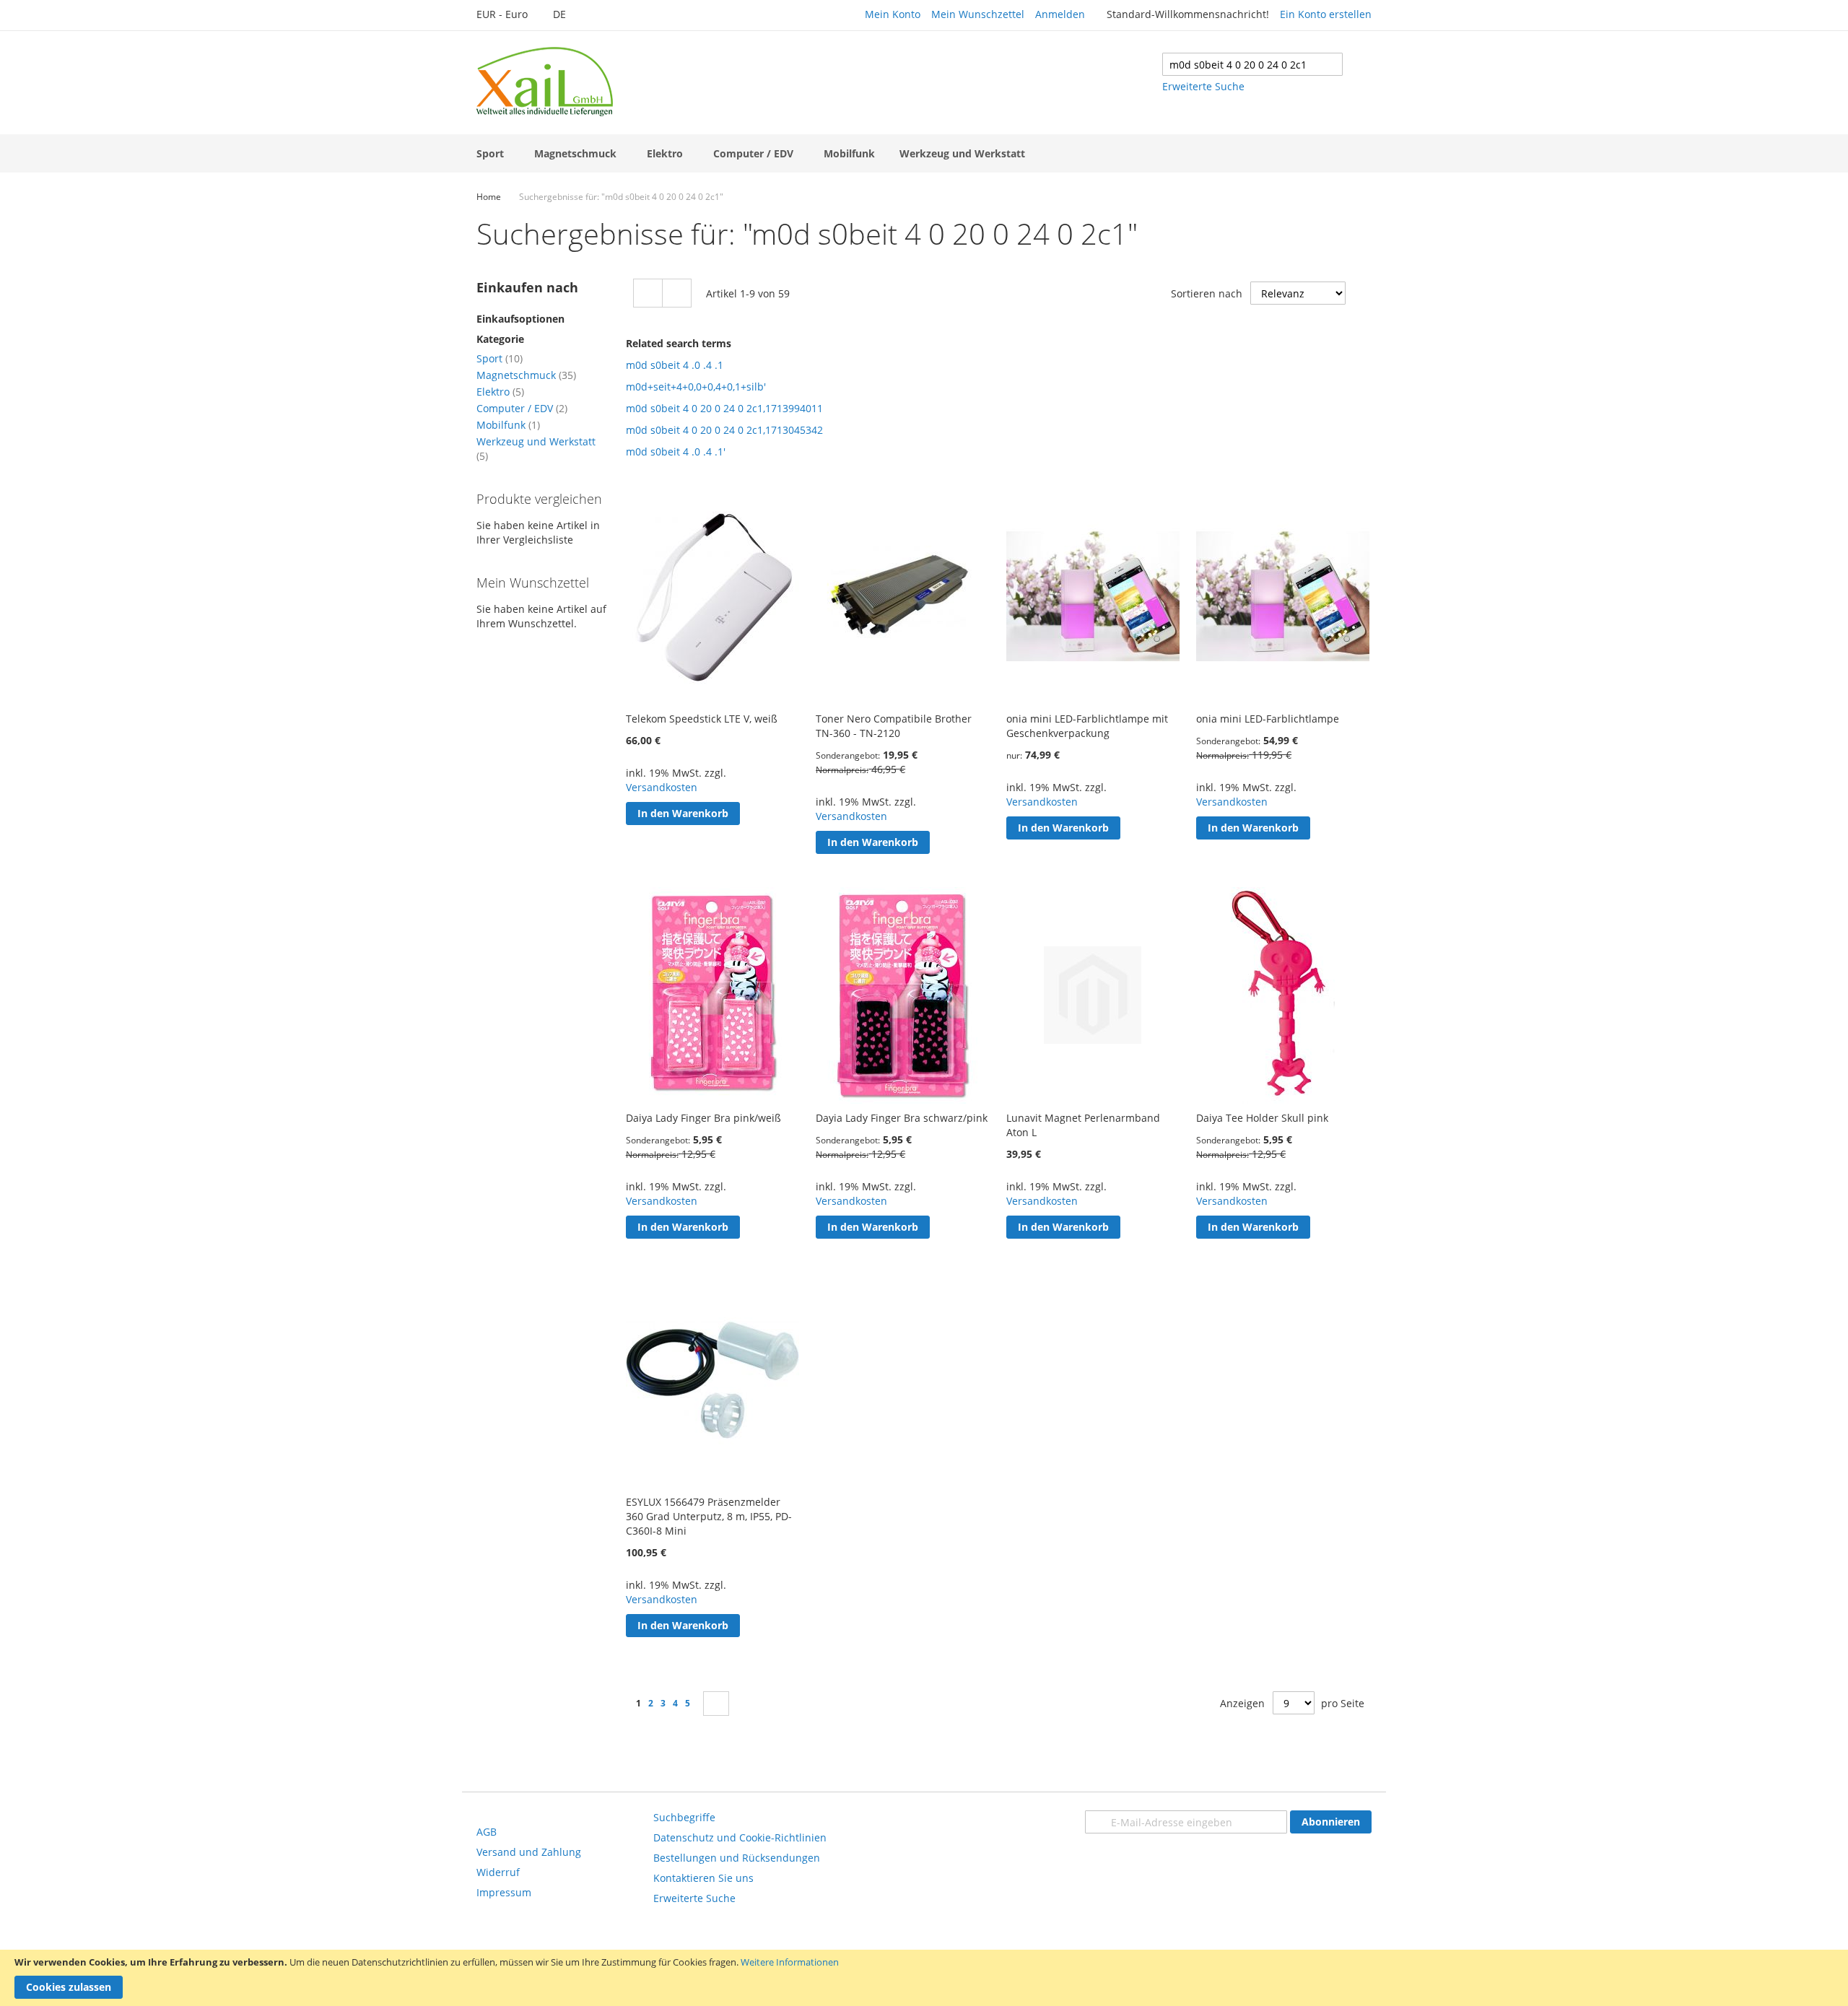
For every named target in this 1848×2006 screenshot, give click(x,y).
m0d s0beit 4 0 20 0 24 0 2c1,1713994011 (724, 408)
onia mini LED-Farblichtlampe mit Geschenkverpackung (1087, 726)
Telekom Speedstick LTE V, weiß (702, 719)
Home (489, 197)
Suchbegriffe (684, 1817)
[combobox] (1252, 64)
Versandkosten (662, 787)
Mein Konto (893, 14)
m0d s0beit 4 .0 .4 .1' (676, 452)
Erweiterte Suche (1203, 86)
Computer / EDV (522, 408)
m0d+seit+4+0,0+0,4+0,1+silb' (696, 387)
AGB (487, 1832)
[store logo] (545, 82)
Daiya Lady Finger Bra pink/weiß (703, 1118)
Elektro (500, 392)
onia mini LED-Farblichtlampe (1268, 719)
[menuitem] (493, 153)
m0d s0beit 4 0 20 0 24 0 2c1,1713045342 (724, 430)
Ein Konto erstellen (1326, 14)
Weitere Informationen (790, 1962)
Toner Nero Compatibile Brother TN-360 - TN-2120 (894, 726)
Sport (500, 358)
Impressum (504, 1892)
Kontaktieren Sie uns (703, 1878)
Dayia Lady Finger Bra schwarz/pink (902, 1118)
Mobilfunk (508, 425)
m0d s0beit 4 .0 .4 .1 (675, 365)
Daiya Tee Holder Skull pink (1262, 1118)
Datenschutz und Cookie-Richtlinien (740, 1837)
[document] (924, 1978)
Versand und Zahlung (529, 1852)
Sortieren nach (1207, 293)
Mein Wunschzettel (978, 14)
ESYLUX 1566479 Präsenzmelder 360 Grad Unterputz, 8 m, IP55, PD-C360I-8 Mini (709, 1516)
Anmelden (1060, 14)
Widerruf (498, 1872)
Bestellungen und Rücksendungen (737, 1858)
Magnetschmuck (526, 375)
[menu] (924, 153)
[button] (510, 15)
